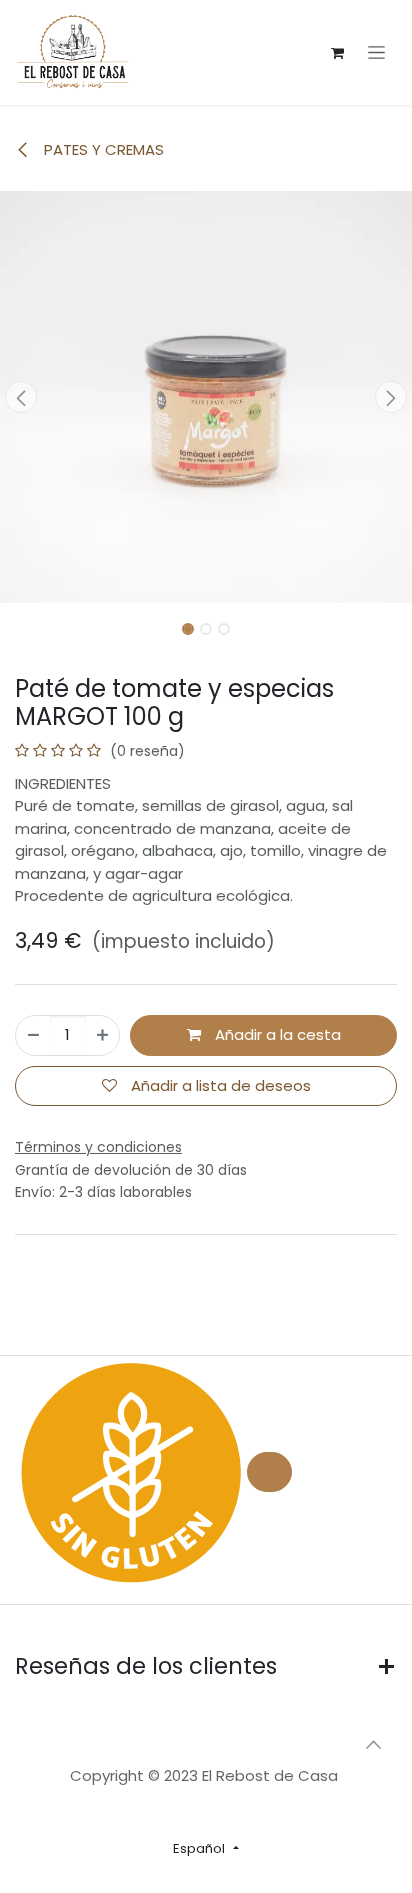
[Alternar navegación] (376, 53)
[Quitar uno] (33, 1035)
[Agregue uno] (102, 1035)
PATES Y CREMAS (102, 149)
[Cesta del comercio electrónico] (337, 53)
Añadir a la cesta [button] (276, 1034)
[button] (20, 397)
